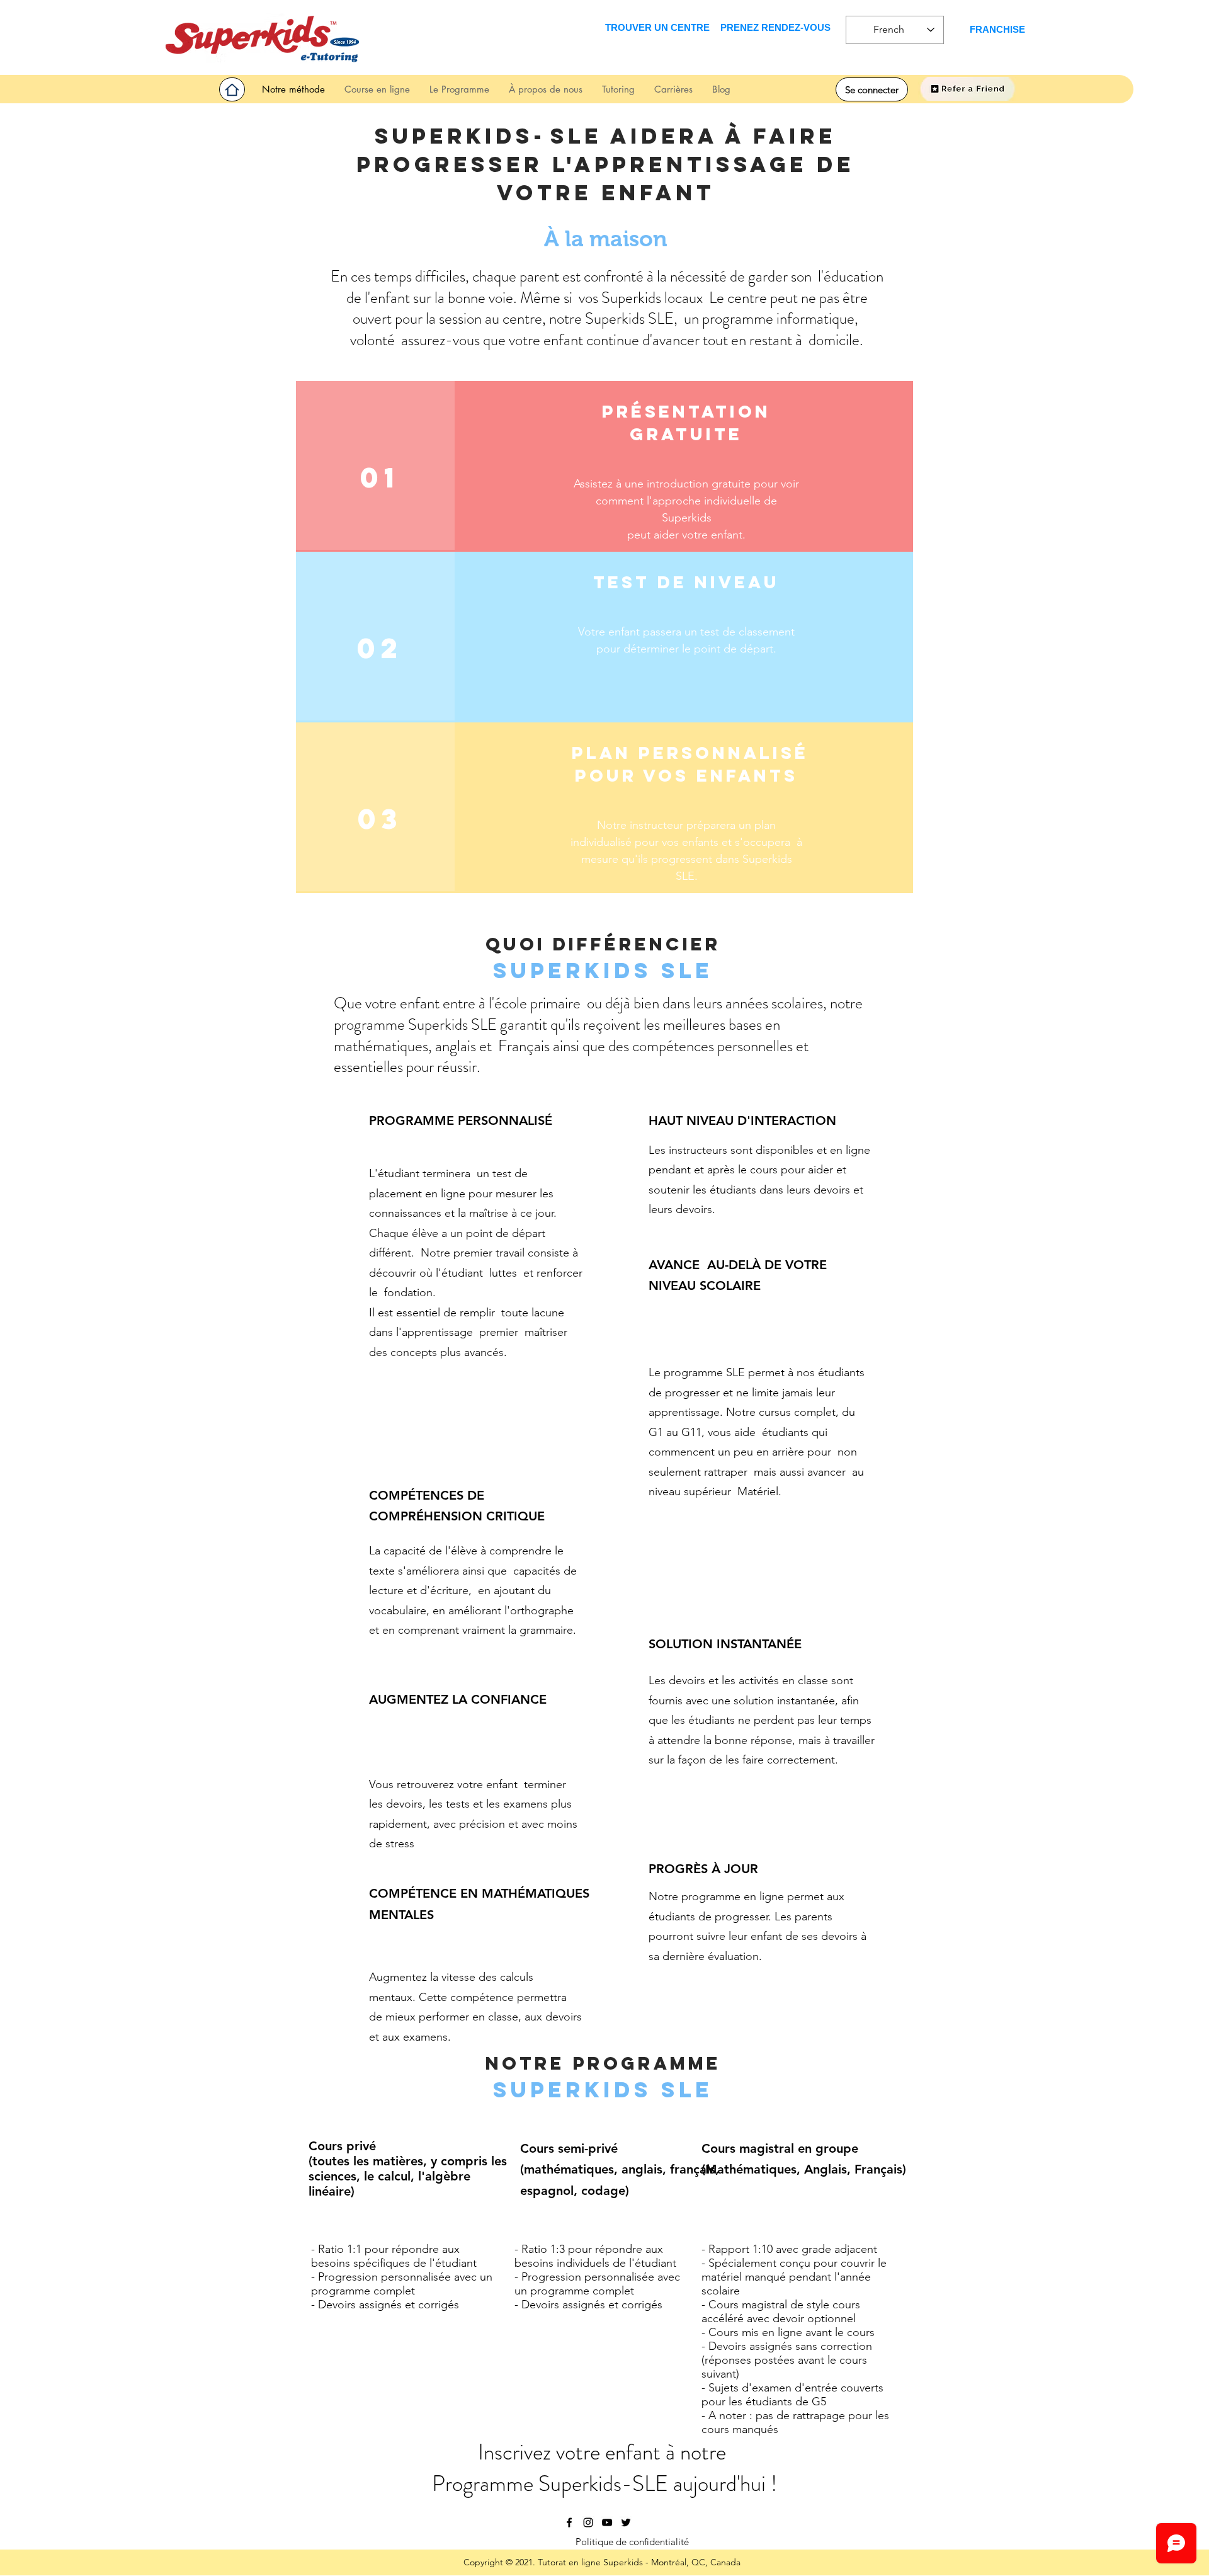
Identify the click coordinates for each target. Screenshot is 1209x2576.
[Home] (232, 89)
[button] (618, 89)
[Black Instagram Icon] (588, 2522)
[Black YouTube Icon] (607, 2522)
